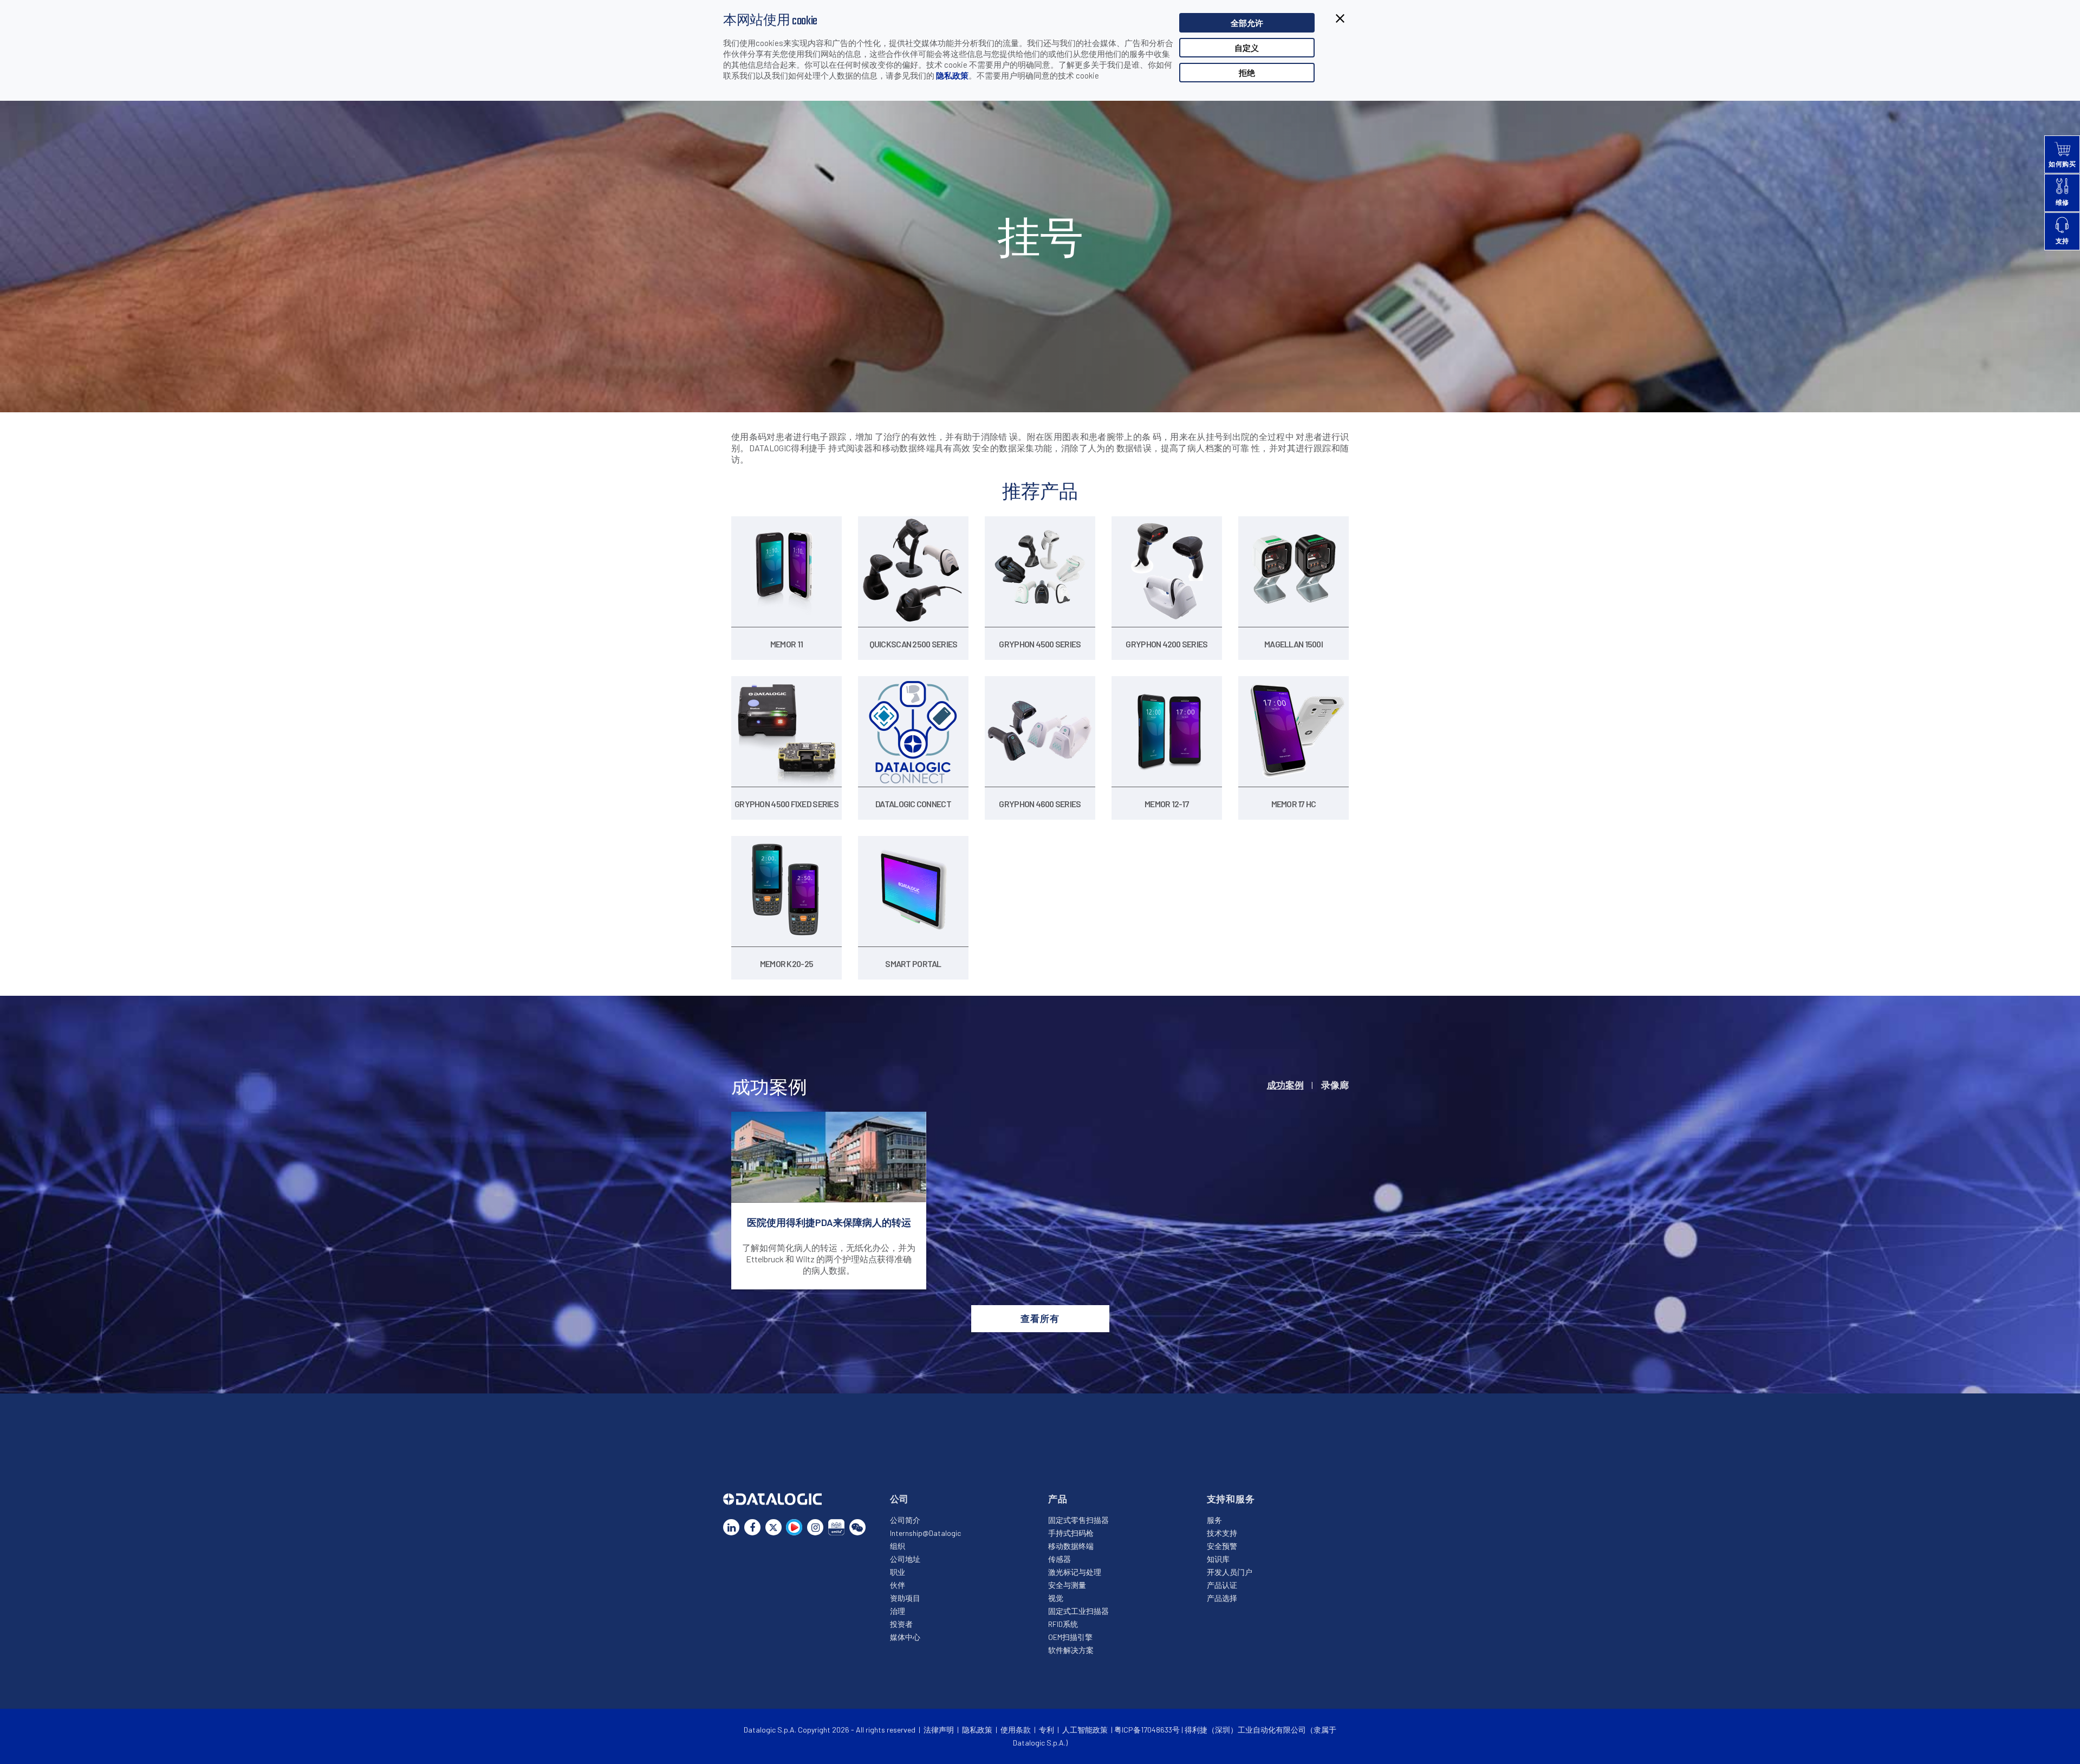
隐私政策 (952, 75)
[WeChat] (857, 1527)
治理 (898, 1611)
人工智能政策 (1085, 1730)
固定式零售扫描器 (1078, 1520)
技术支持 (1222, 1533)
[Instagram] (815, 1527)
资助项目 (905, 1598)
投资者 (901, 1624)
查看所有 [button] (1040, 1318)
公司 (900, 1499)
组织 (898, 1546)
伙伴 (898, 1585)
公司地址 (905, 1559)
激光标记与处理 (1075, 1572)
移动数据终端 (1071, 1546)
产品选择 (1222, 1598)
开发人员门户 (1230, 1572)
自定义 (1247, 48)
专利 (1046, 1730)
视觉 (1056, 1598)
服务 (1214, 1520)
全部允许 (1247, 23)
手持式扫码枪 (1071, 1533)
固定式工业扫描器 (1078, 1611)
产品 (1058, 1499)
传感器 (1059, 1559)
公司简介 (905, 1520)
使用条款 (1016, 1730)
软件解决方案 (1071, 1650)
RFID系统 (1063, 1624)
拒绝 (1247, 73)
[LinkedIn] (731, 1527)
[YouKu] (794, 1527)
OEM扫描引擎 (1070, 1637)
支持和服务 (1231, 1499)
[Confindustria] (836, 1527)
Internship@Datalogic (925, 1533)
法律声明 (939, 1730)
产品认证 (1222, 1585)
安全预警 (1222, 1546)
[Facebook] (752, 1527)
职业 (898, 1572)
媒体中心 (905, 1637)
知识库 (1218, 1559)
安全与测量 (1067, 1585)
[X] (773, 1527)
